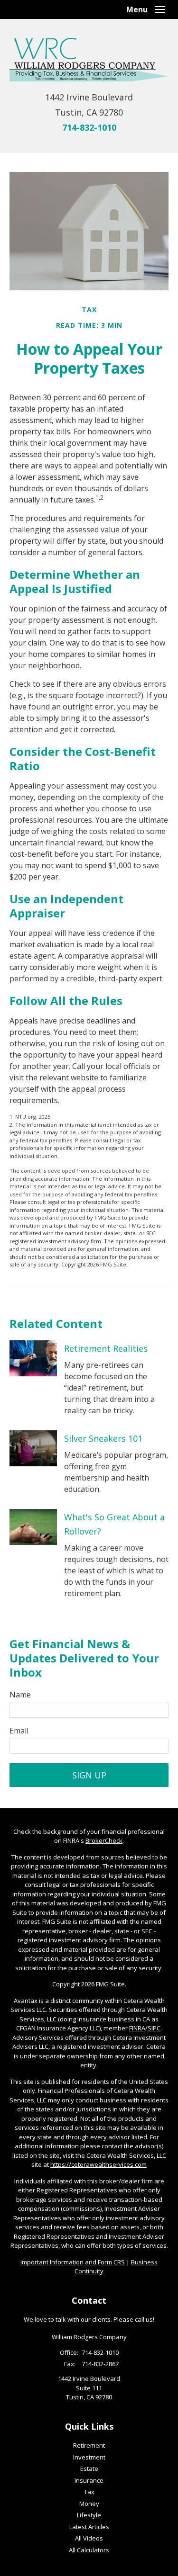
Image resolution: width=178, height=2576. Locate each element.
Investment (89, 2457)
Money (89, 2504)
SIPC (154, 2028)
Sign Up (89, 1775)
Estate (89, 2468)
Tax (89, 2492)
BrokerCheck (104, 1840)
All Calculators (89, 2550)
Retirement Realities (106, 1348)
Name (20, 1695)
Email (19, 1731)
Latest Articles (89, 2527)
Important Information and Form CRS (73, 2262)
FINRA (137, 2028)
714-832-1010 (89, 127)
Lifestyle (89, 2515)
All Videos (89, 2538)
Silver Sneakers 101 (103, 1438)
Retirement (89, 2445)
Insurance (89, 2480)
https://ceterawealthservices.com (98, 2164)
